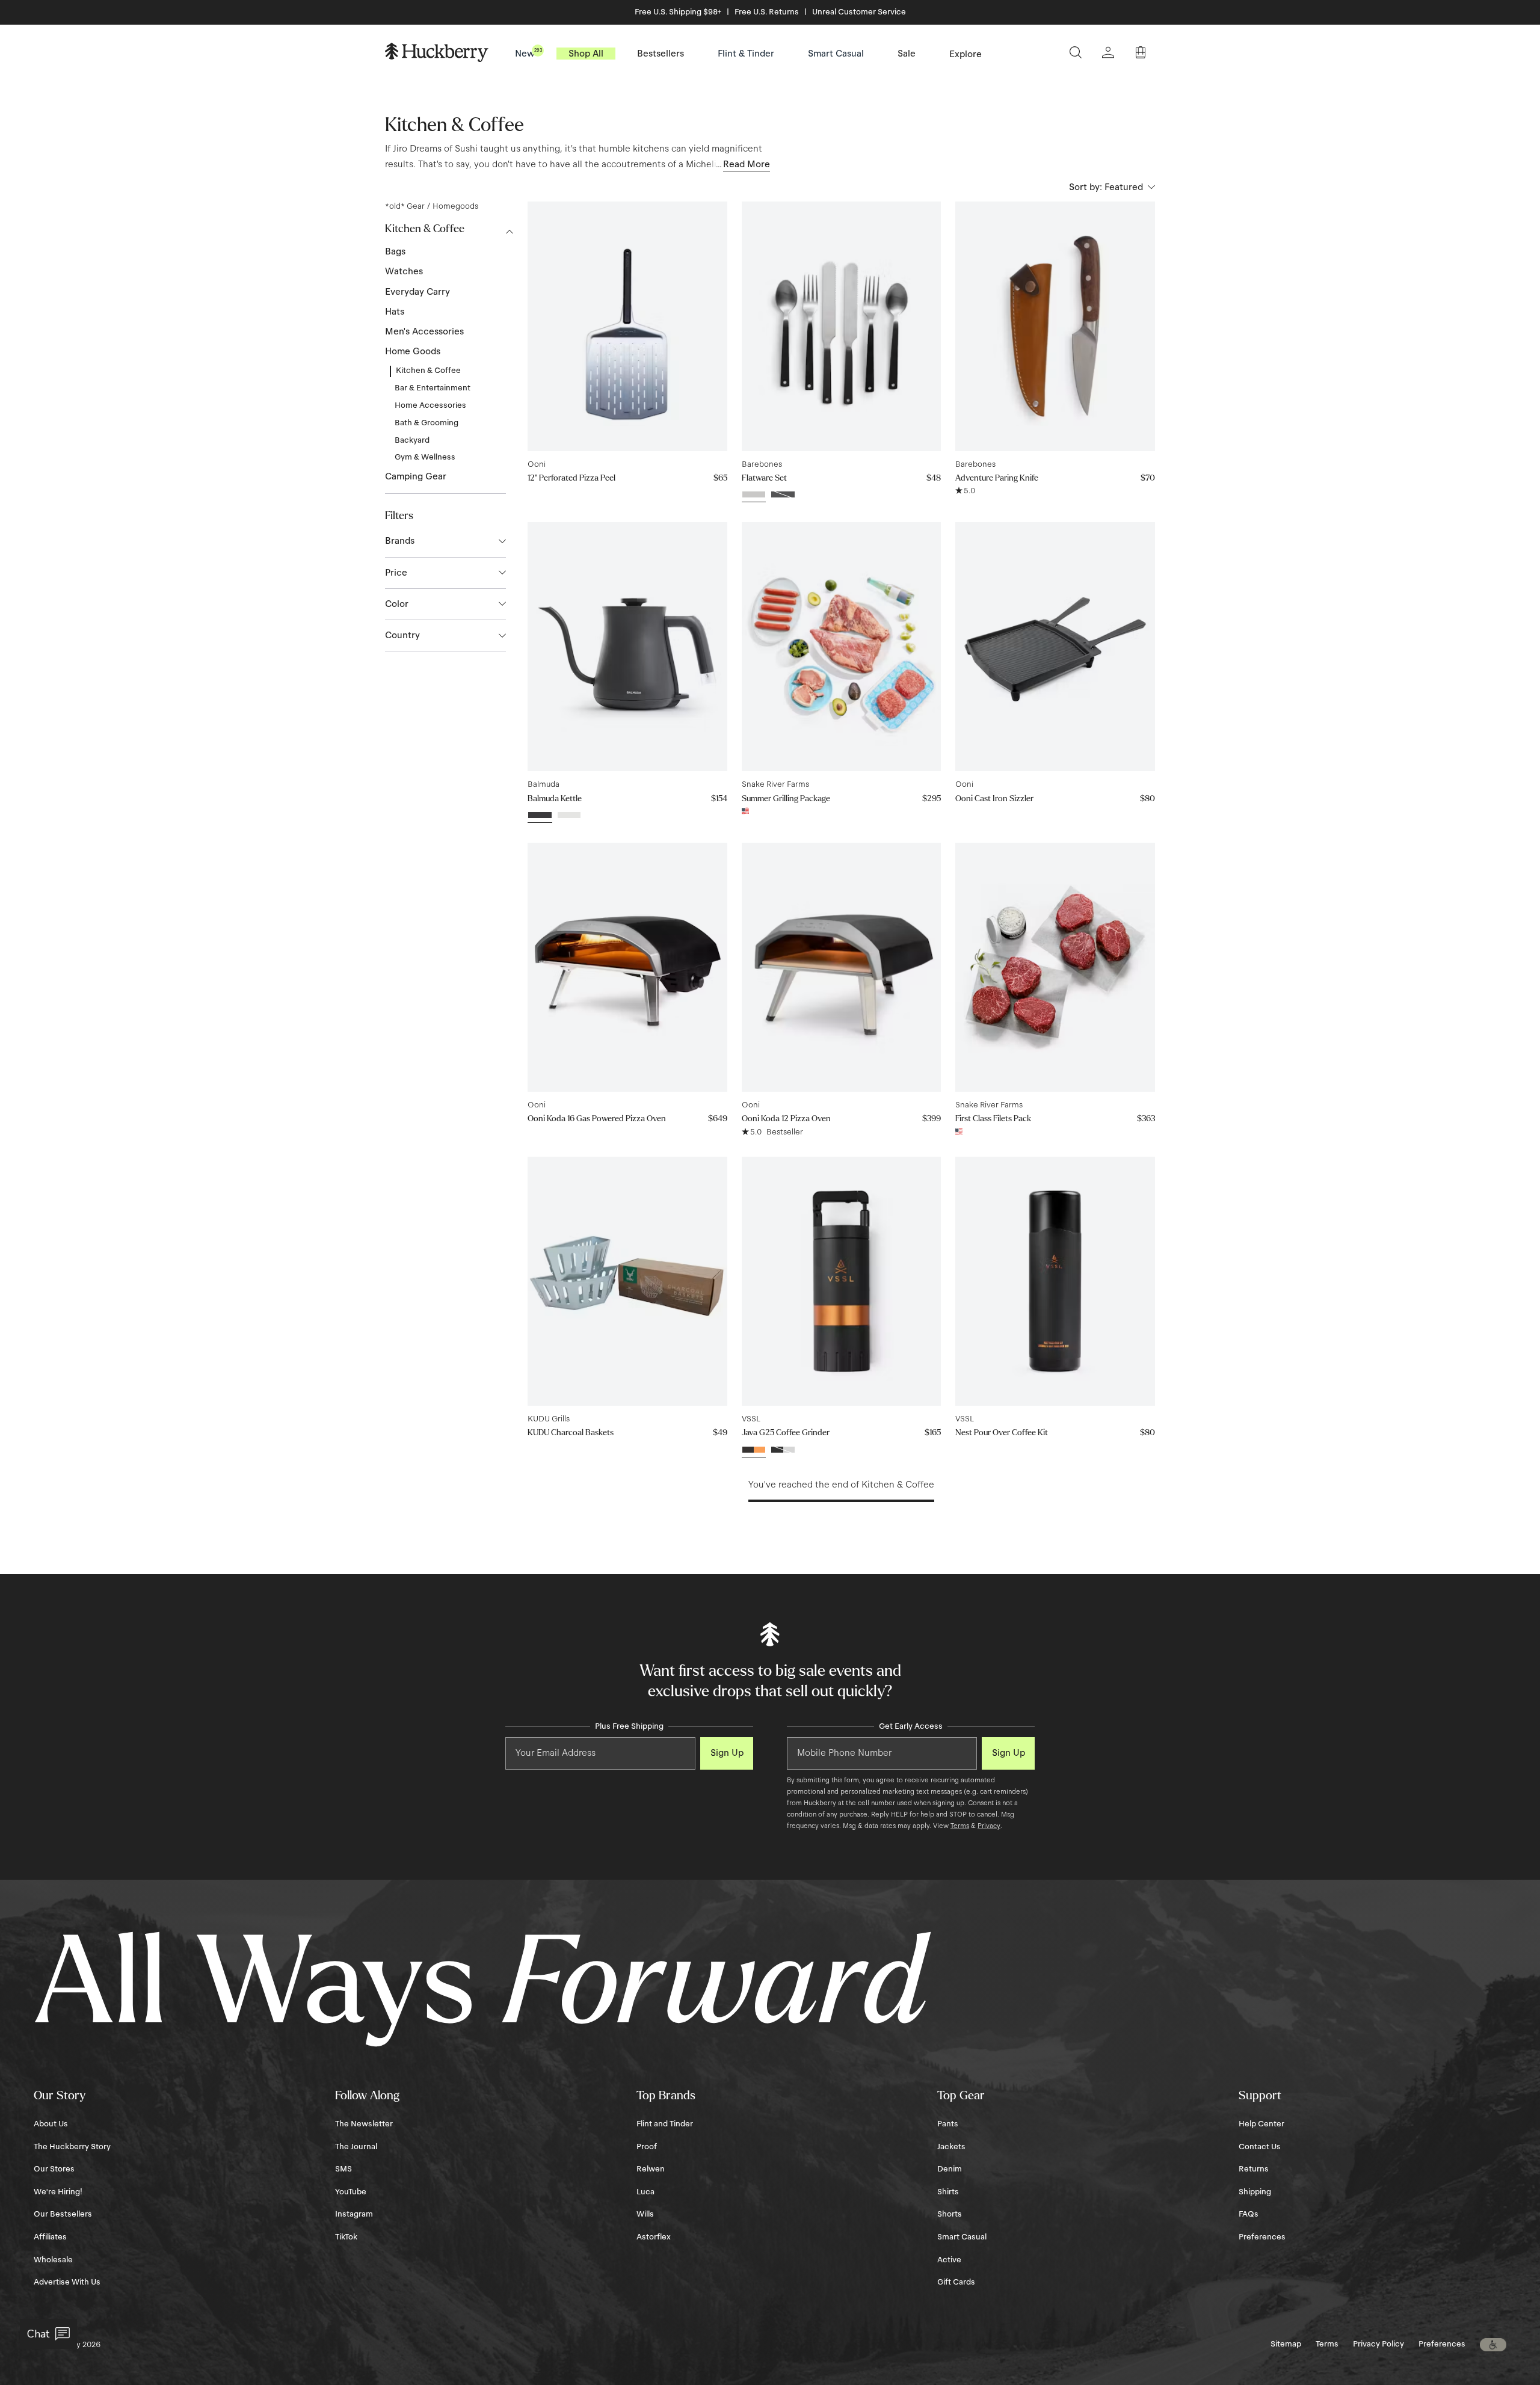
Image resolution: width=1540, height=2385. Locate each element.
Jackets (951, 2147)
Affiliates (50, 2237)
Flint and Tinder (665, 2124)
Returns (1254, 2169)
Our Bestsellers (63, 2214)
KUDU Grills (549, 1419)
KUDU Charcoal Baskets (571, 1433)
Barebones (762, 464)
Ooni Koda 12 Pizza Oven (786, 1119)
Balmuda (544, 784)
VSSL (751, 1419)
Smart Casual (962, 2237)
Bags (395, 251)
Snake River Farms (775, 784)
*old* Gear (405, 206)
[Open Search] (1076, 52)
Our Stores (54, 2169)
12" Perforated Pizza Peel (571, 478)
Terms (960, 1826)
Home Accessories (430, 405)
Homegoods (455, 206)
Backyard (412, 440)
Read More (747, 164)
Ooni (537, 464)
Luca (645, 2192)
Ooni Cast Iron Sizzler (994, 799)
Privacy (989, 1826)
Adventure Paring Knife (997, 478)
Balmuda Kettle (555, 799)
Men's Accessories (424, 331)
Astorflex (654, 2237)
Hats (395, 312)
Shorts (950, 2214)
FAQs (1249, 2214)
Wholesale (53, 2260)
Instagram (354, 2214)
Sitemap (1286, 2344)
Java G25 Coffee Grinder (786, 1433)
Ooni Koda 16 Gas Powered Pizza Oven (597, 1119)
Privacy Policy (1378, 2344)
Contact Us (1260, 2147)
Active (949, 2260)
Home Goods (413, 351)
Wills (645, 2214)
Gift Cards (956, 2282)
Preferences (1262, 2237)
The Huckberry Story (72, 2147)
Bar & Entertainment (433, 388)
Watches (404, 271)
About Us (51, 2124)
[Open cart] (1141, 52)
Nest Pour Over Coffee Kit (1002, 1433)
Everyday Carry (417, 292)
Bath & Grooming (427, 423)
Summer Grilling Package (786, 799)
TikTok (346, 2237)
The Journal (356, 2147)
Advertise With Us (67, 2282)
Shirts (948, 2192)
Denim (950, 2169)
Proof (647, 2147)
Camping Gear (416, 476)
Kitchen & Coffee (428, 371)
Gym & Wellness (425, 457)
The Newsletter (364, 2124)
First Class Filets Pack (993, 1119)
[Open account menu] (1108, 52)
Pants (948, 2124)
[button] (1493, 2345)
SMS (343, 2169)
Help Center (1261, 2124)
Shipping (1255, 2192)
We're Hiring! (58, 2192)
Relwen (651, 2169)
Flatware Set (764, 478)
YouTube (351, 2192)
